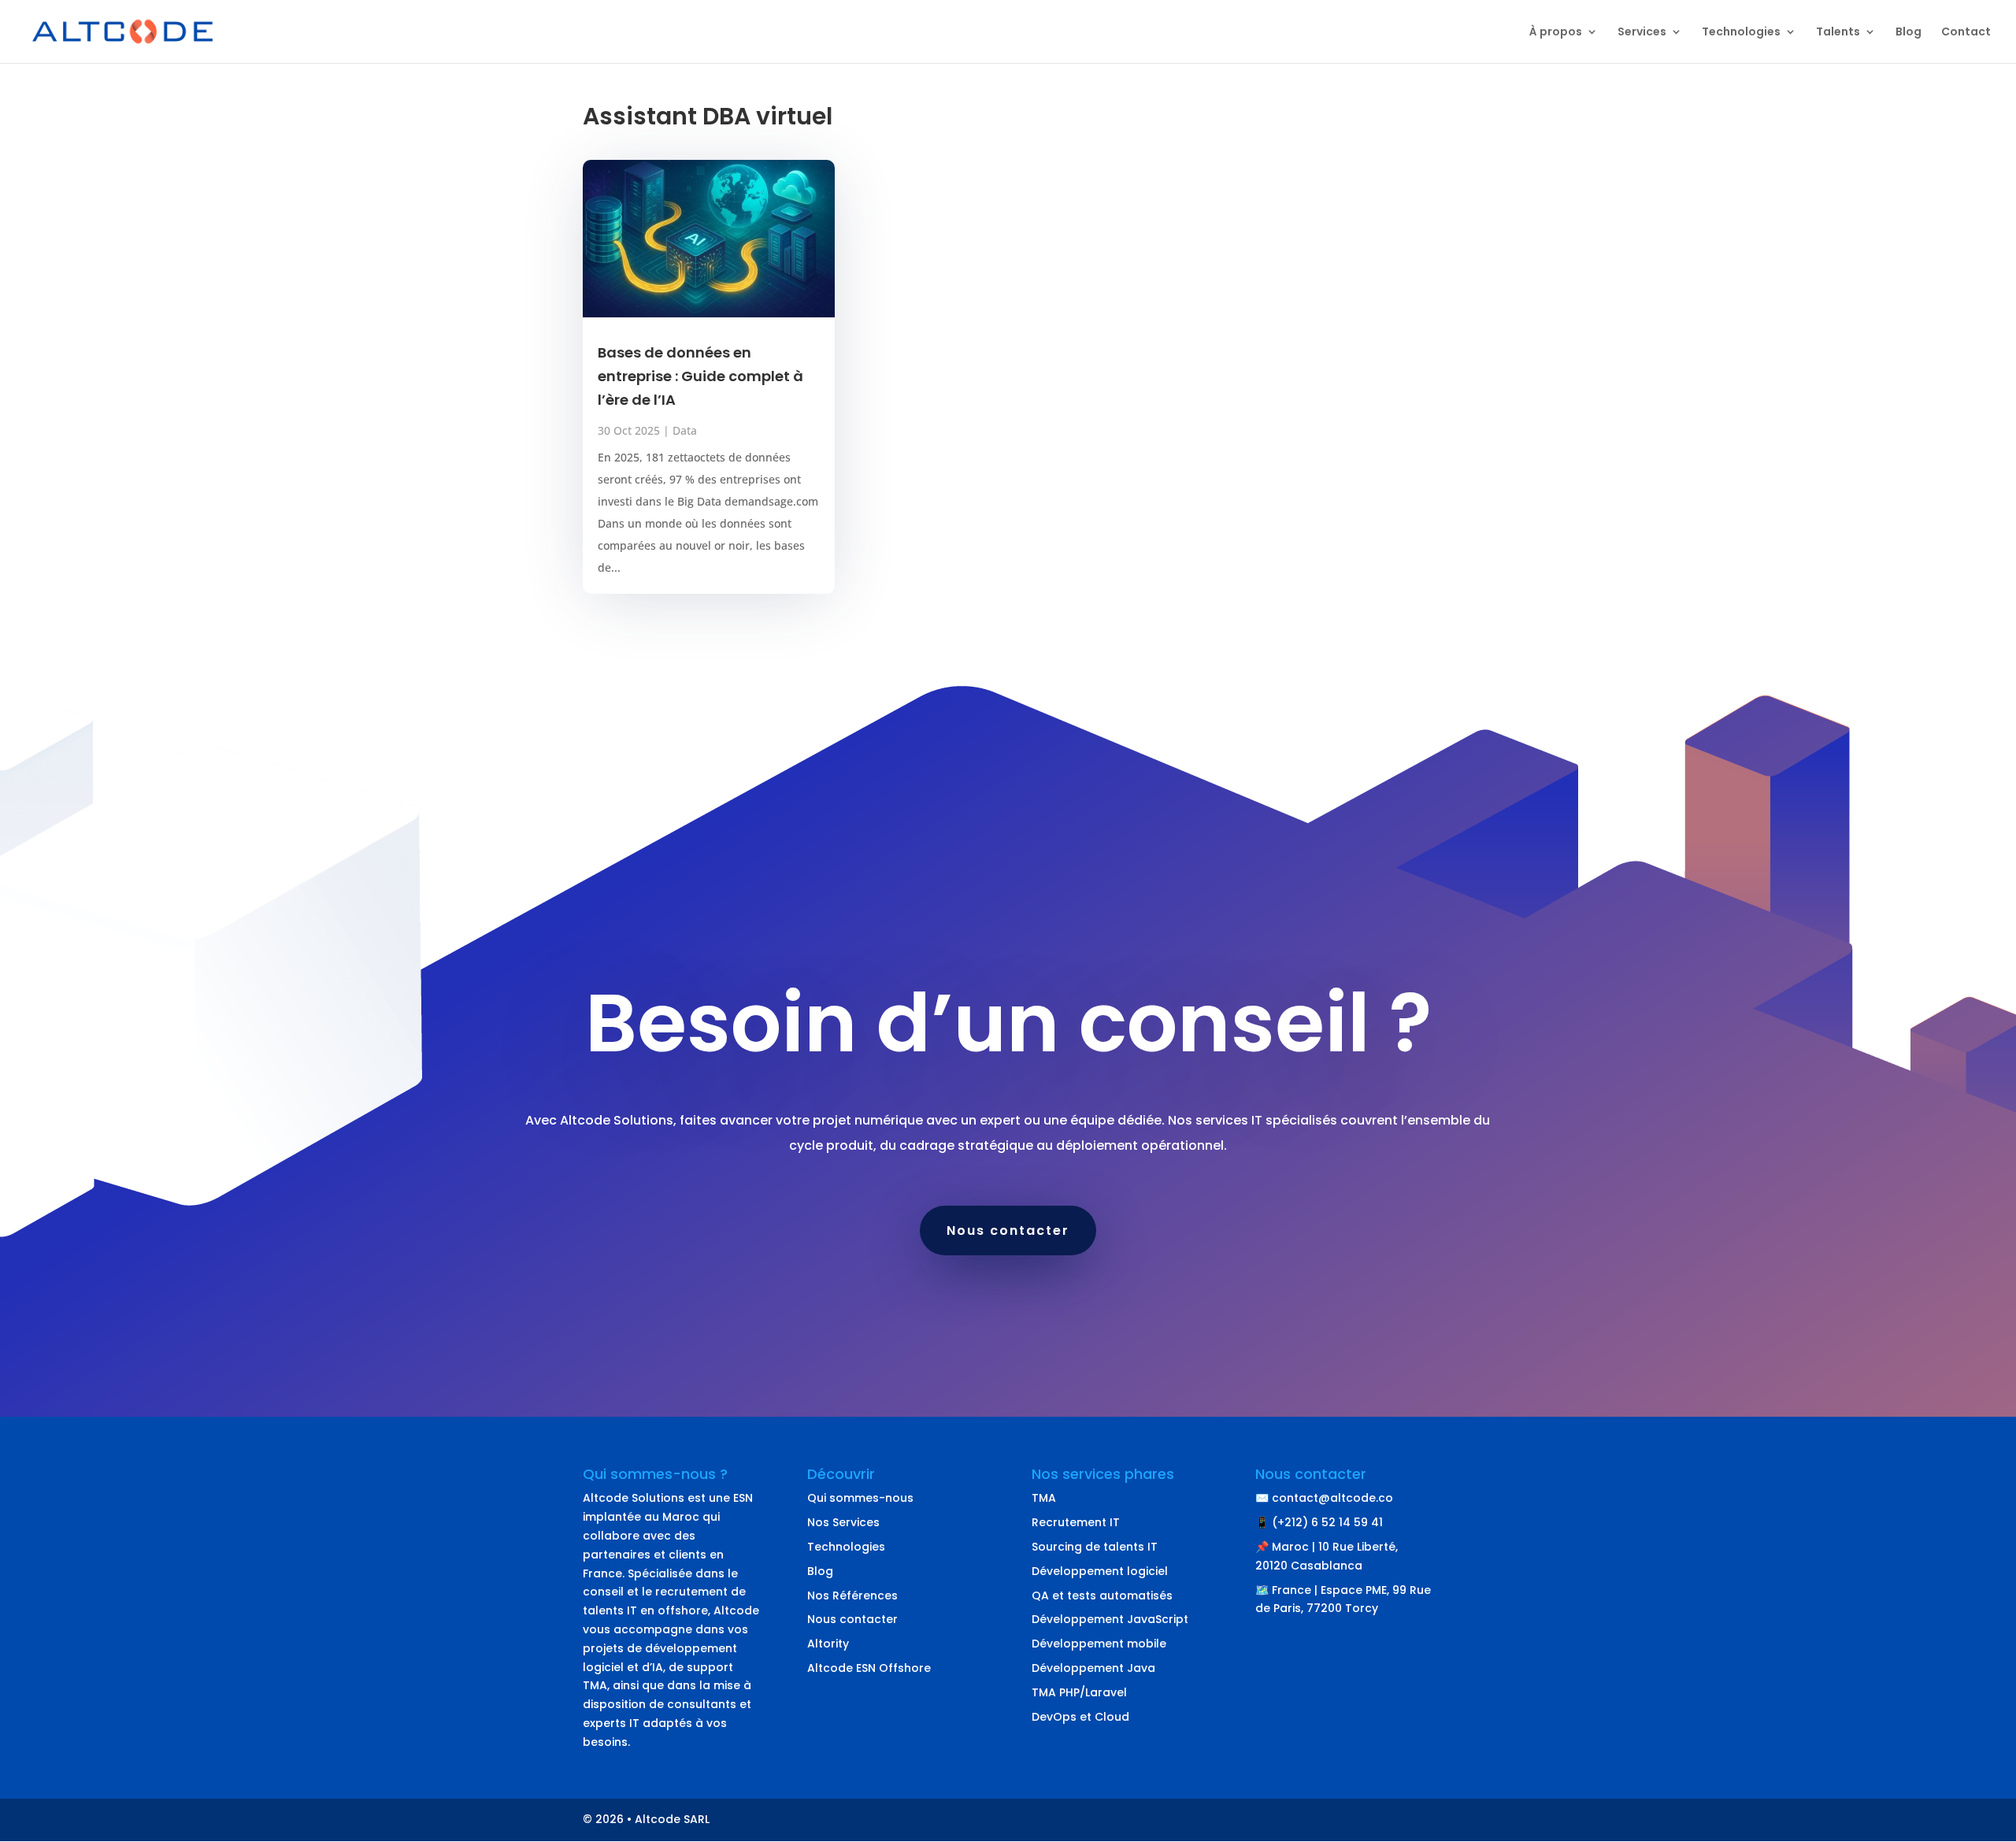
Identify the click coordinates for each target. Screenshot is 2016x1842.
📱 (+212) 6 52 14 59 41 (1319, 1522)
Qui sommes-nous (860, 1498)
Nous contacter (1008, 1230)
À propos (1556, 33)
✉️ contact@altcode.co (1324, 1498)
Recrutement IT (1076, 1522)
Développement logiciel (1100, 1571)
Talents (1838, 33)
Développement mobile (1099, 1644)
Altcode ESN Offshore (869, 1668)
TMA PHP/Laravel (1079, 1692)
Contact (1966, 33)
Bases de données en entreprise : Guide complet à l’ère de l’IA (700, 376)
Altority (828, 1644)
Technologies (1741, 33)
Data (685, 430)
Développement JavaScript (1110, 1619)
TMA (1044, 1498)
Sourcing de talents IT (1095, 1547)
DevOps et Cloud (1080, 1717)
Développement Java (1093, 1668)
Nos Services (843, 1522)
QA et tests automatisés (1102, 1596)
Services (1642, 33)
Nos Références (852, 1596)
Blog (1909, 33)
